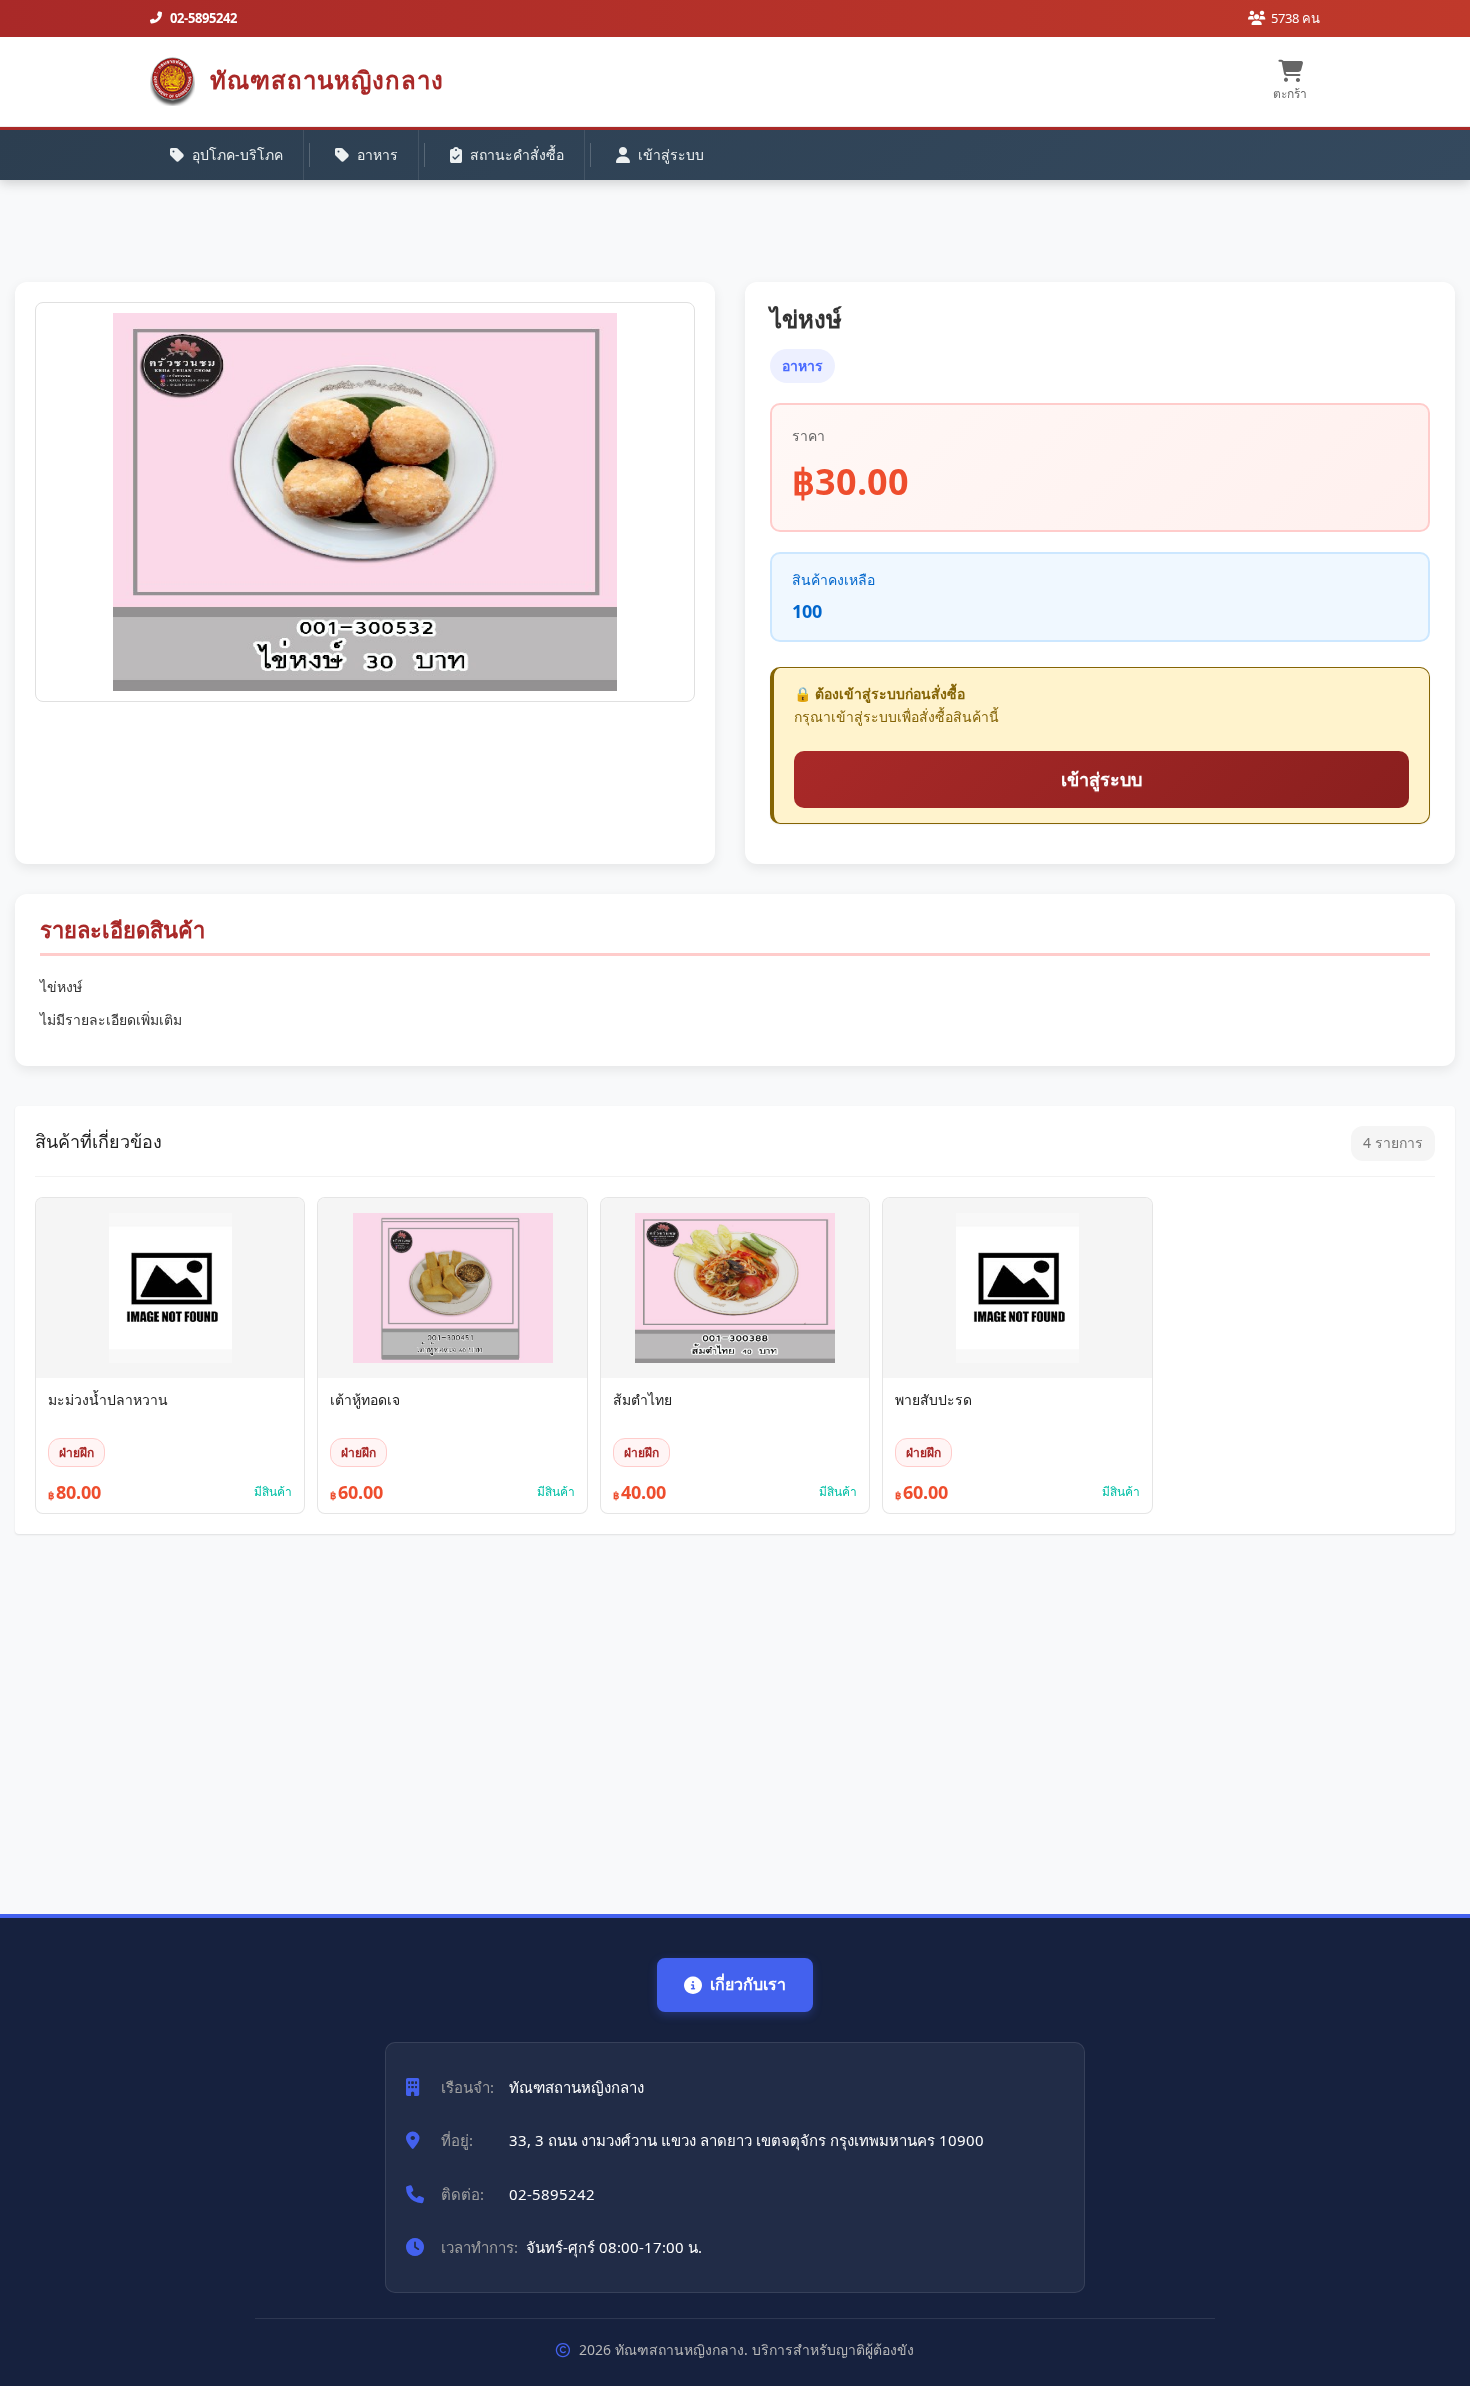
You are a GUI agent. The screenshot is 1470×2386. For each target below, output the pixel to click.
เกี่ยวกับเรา (748, 1984)
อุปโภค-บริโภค (237, 154)
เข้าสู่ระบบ (671, 154)
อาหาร (377, 154)
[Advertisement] (615, 1714)
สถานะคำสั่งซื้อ (517, 154)
